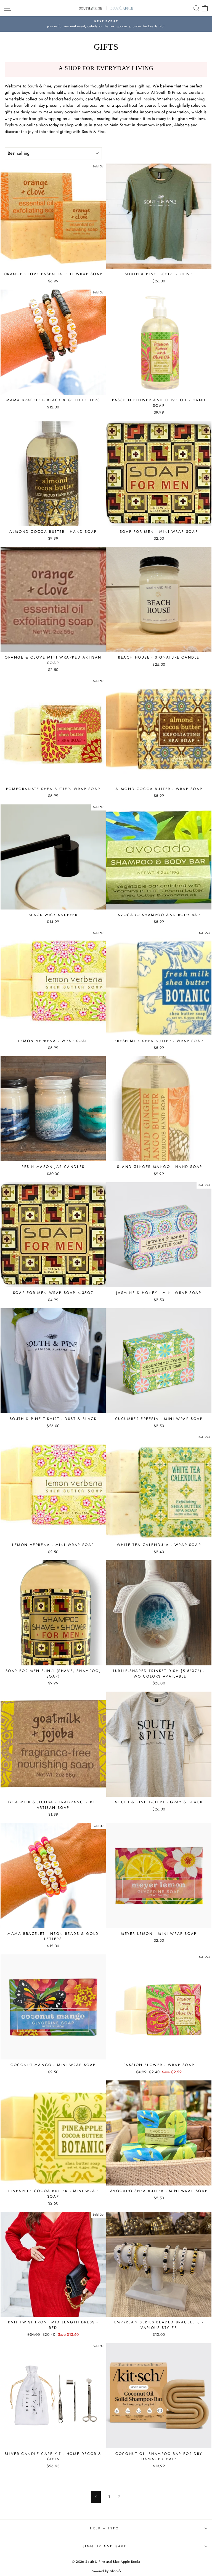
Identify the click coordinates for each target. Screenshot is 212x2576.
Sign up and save (105, 2546)
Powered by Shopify (106, 2571)
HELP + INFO (105, 2528)
